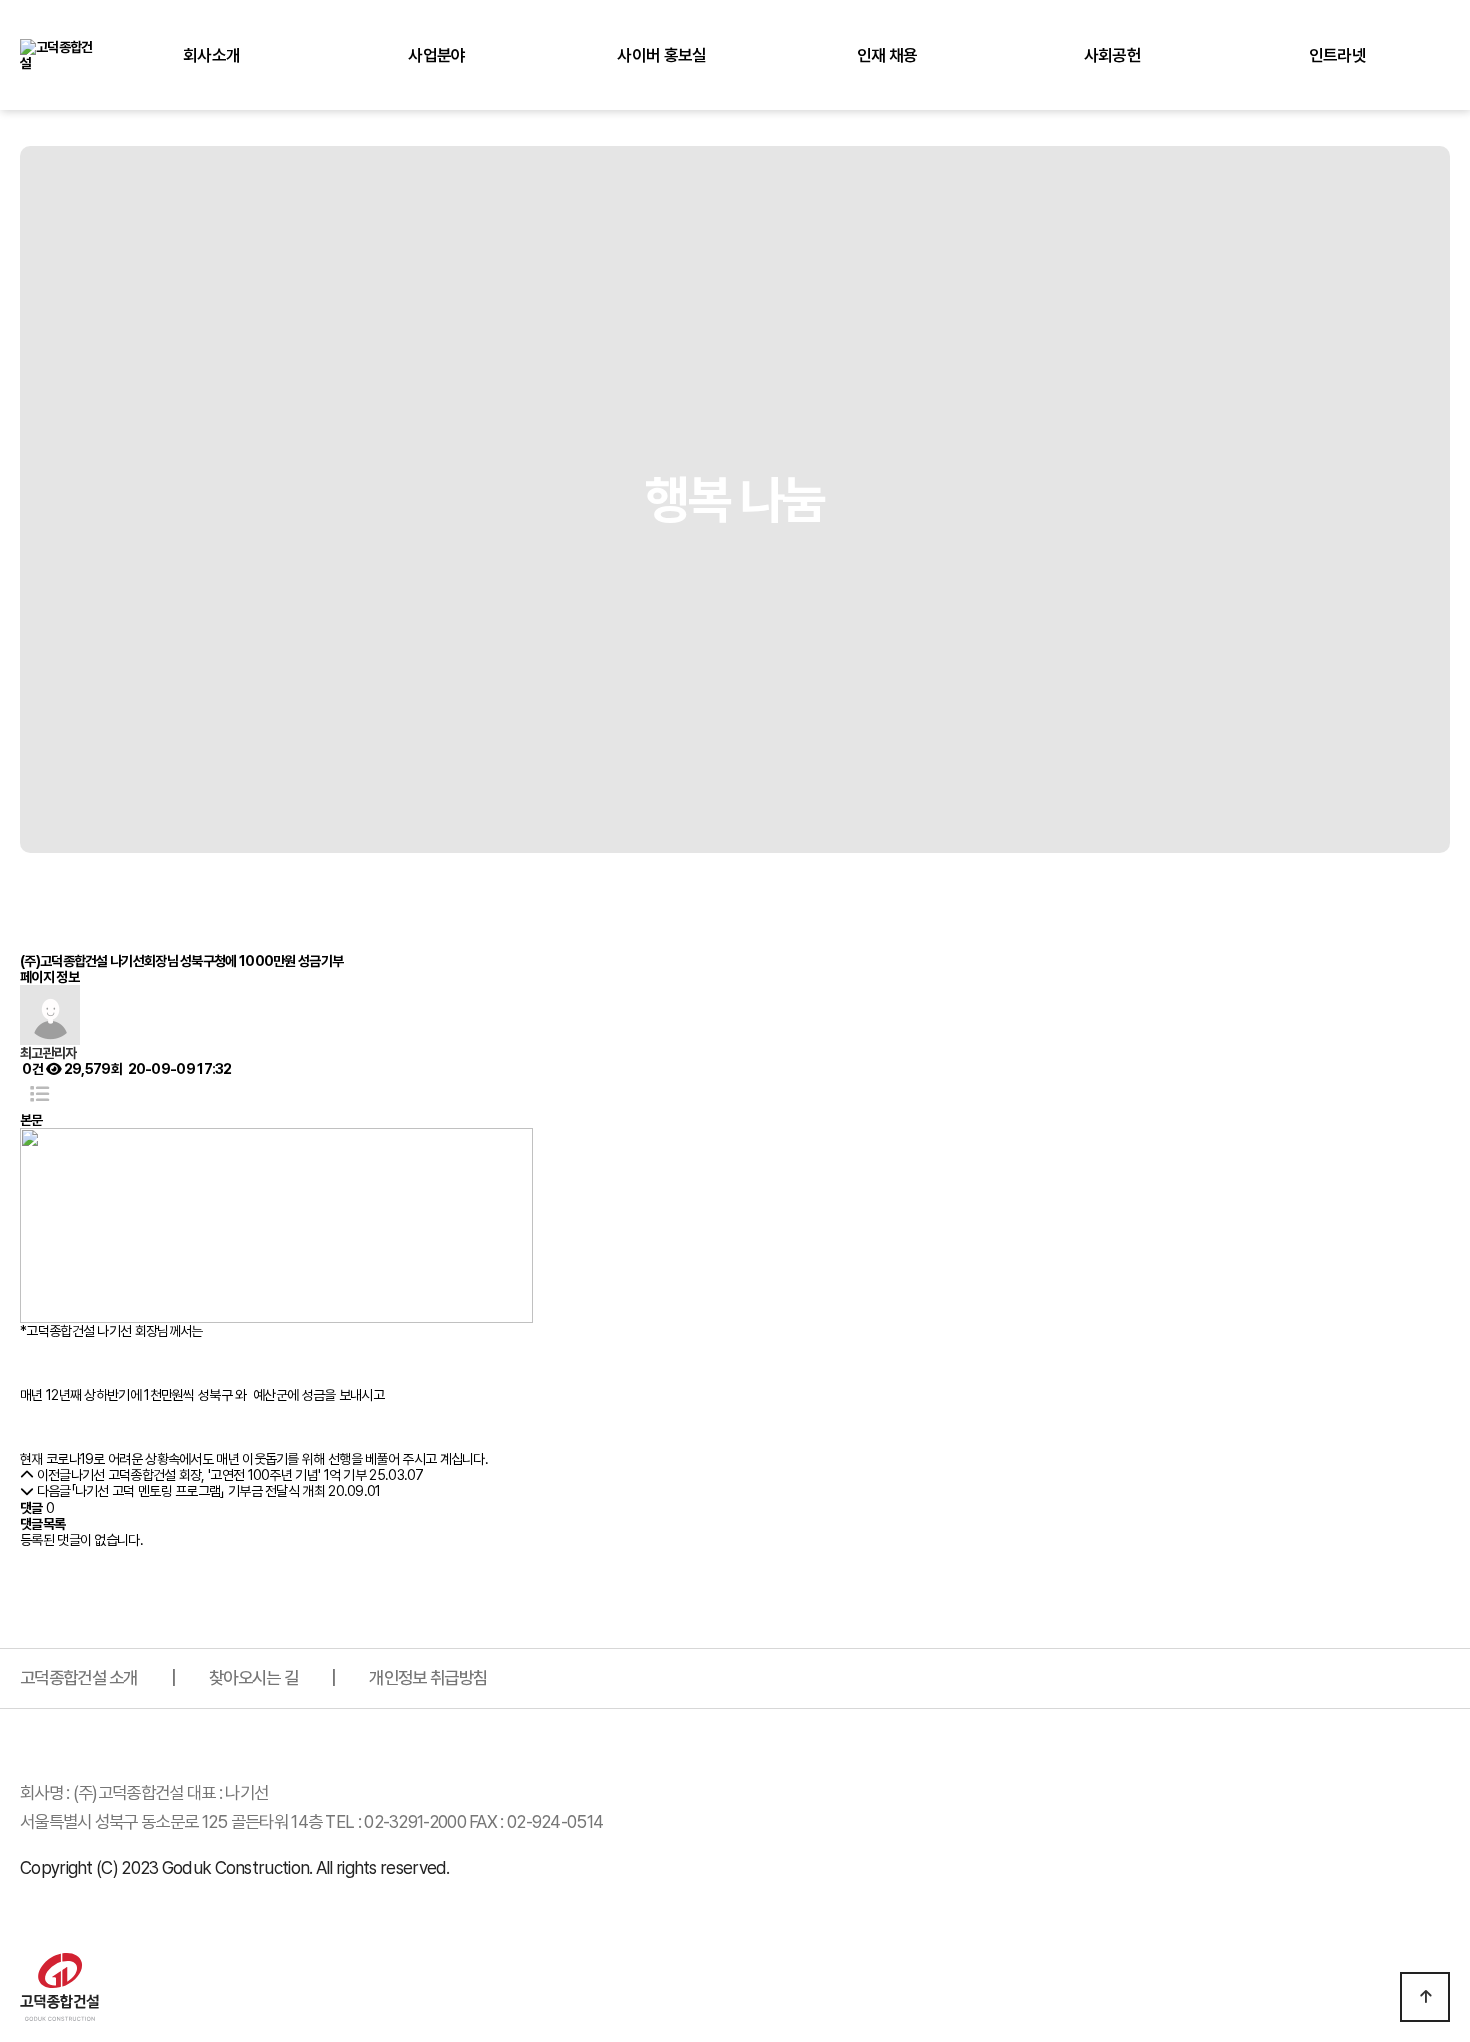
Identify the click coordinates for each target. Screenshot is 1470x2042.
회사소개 (211, 55)
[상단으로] (1425, 1997)
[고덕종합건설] (59, 54)
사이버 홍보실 (661, 55)
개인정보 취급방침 (428, 1677)
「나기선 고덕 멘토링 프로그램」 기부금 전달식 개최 (198, 1491)
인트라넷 (1337, 55)
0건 (31, 1069)
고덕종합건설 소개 (79, 1677)
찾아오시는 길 (253, 1677)
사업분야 (436, 55)
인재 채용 (887, 55)
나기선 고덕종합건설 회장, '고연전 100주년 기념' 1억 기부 (219, 1475)
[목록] (39, 1094)
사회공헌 (1112, 55)
